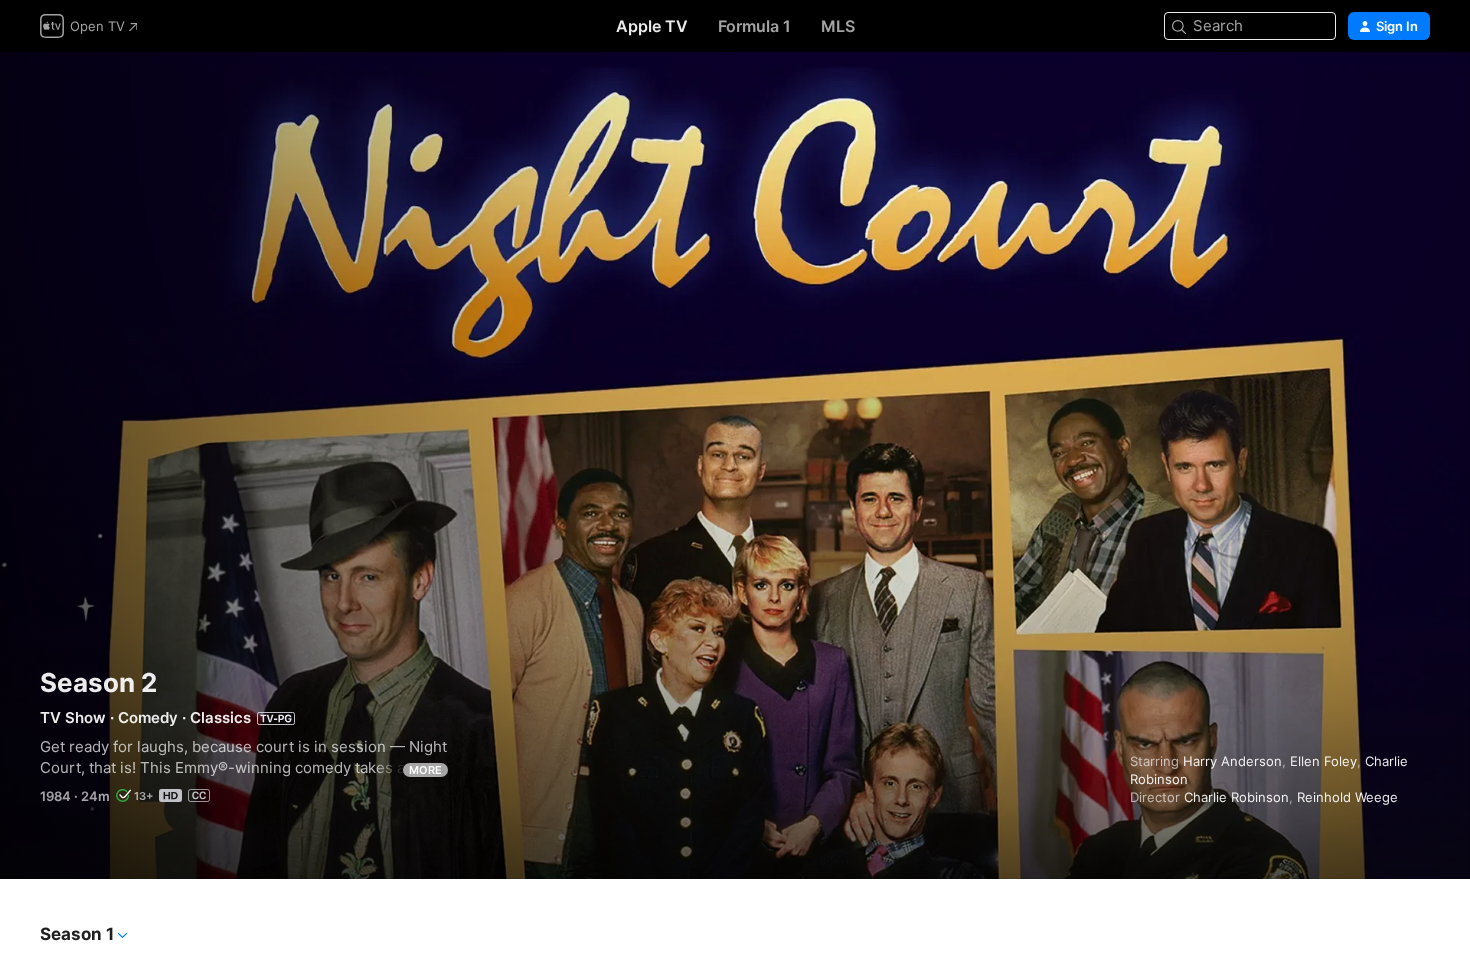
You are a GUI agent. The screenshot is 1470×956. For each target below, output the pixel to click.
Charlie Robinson (1236, 797)
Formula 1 (754, 26)
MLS (838, 26)
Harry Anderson (1232, 761)
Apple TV (652, 26)
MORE (425, 770)
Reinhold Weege (1347, 797)
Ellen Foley (1323, 761)
